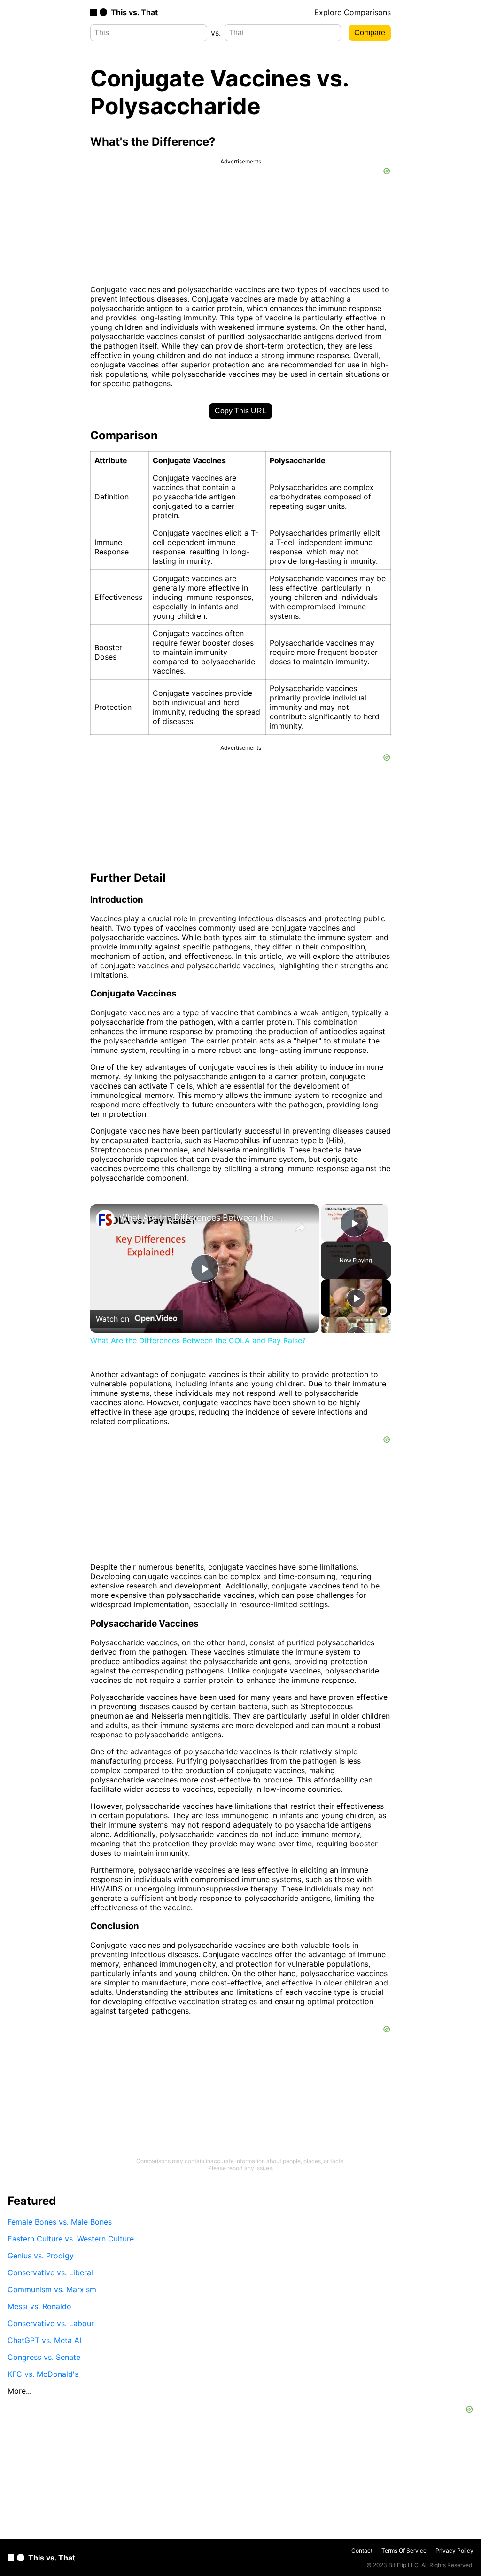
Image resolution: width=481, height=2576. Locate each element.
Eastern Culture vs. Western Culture (71, 2239)
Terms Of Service (404, 2550)
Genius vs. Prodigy (41, 2256)
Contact (362, 2550)
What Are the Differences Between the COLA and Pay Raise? (203, 1218)
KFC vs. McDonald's (43, 2374)
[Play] (356, 1298)
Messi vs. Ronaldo (39, 2306)
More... (19, 2391)
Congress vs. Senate (44, 2357)
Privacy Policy (454, 2550)
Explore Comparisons (353, 12)
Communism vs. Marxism (52, 2289)
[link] (105, 1219)
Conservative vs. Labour (51, 2323)
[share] (300, 1228)
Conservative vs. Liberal (50, 2272)
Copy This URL (240, 411)
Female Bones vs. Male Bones (60, 2222)
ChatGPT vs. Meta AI (44, 2340)
